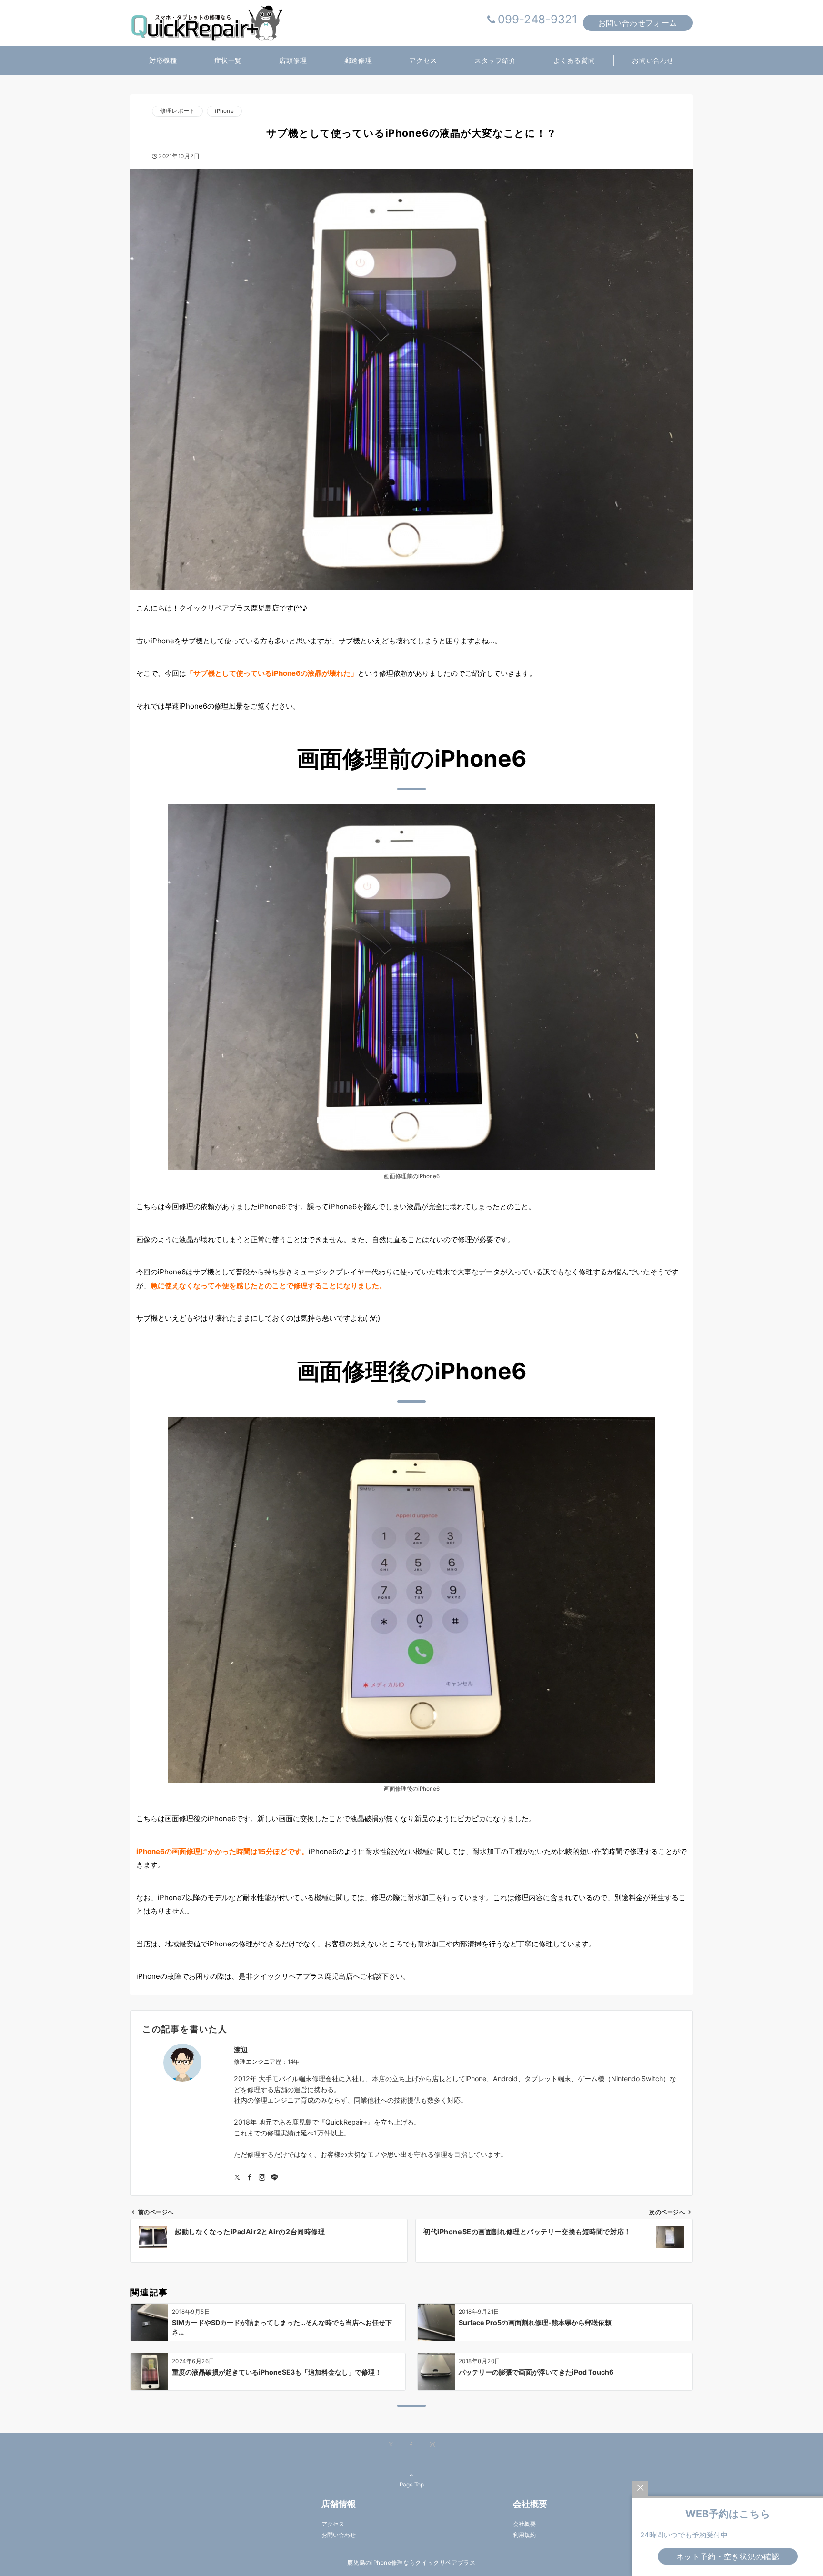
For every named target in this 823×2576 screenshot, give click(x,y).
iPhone (224, 111)
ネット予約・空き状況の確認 (728, 2556)
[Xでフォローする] (391, 2445)
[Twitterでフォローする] (237, 2178)
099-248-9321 (537, 19)
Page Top (412, 2485)
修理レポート (177, 111)
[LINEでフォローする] (274, 2178)
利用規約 (524, 2535)
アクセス (333, 2524)
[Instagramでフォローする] (262, 2178)
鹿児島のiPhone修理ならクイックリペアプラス (411, 2563)
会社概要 (524, 2524)
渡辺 (241, 2050)
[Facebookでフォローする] (250, 2178)
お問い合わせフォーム (638, 23)
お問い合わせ (339, 2535)
